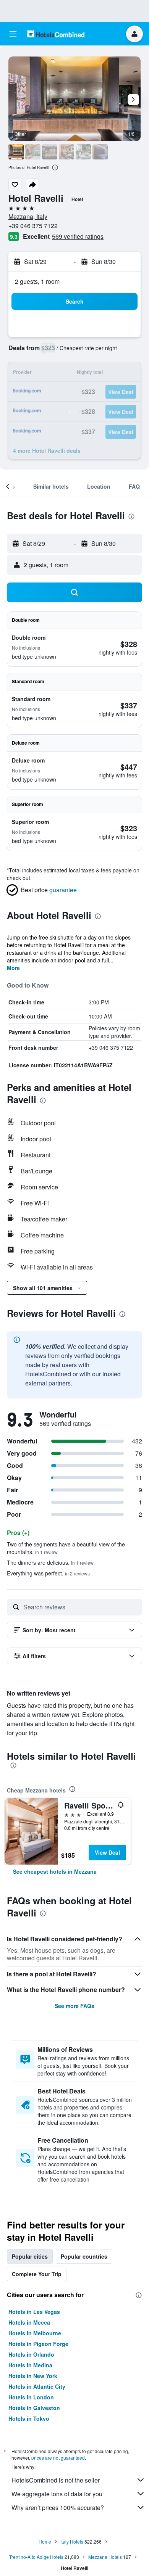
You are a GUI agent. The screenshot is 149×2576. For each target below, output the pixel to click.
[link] (55, 1871)
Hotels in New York (33, 2376)
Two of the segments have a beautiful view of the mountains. (66, 1548)
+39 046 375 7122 (33, 226)
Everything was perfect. (48, 1573)
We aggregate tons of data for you (57, 2494)
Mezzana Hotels (105, 2557)
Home (45, 2541)
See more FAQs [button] (74, 2006)
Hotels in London (31, 2397)
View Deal (107, 1852)
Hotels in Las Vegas (34, 2312)
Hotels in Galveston (34, 2408)
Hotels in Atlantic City (37, 2386)
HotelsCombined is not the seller (56, 2480)
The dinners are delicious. (50, 1562)
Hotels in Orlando (31, 2354)
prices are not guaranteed (58, 2458)
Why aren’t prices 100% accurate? (58, 2508)
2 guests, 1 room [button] (37, 281)
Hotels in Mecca (29, 2322)
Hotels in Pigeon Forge (38, 2344)
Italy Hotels (72, 2541)
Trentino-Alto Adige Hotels (36, 2557)
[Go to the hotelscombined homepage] (56, 34)
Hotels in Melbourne (35, 2333)
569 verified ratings (78, 236)
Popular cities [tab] (30, 2256)
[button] (13, 34)
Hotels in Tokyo (29, 2418)
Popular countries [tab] (84, 2256)
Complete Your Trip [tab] (37, 2274)
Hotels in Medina (30, 2365)
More (13, 968)
